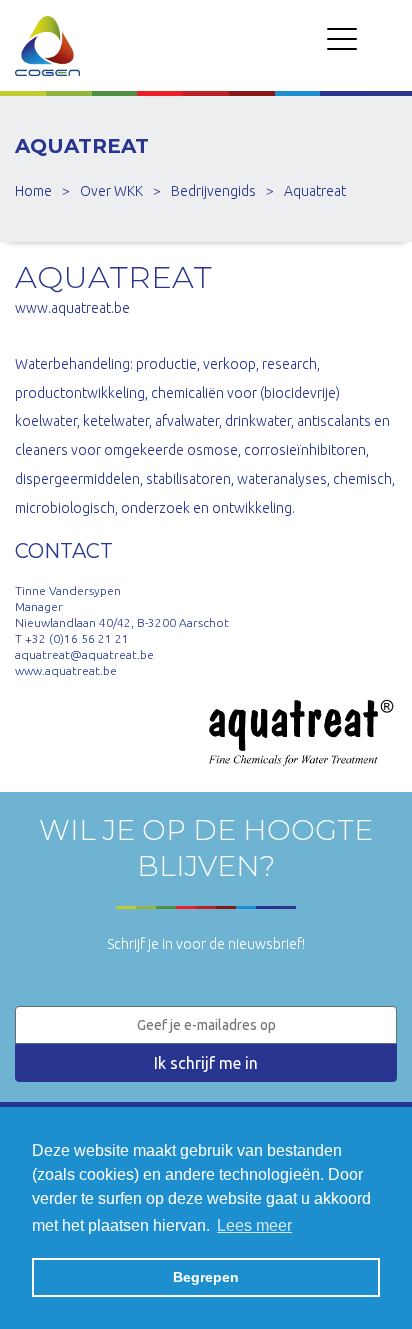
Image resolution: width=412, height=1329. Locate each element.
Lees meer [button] (254, 1225)
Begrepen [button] (206, 1277)
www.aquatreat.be (72, 308)
